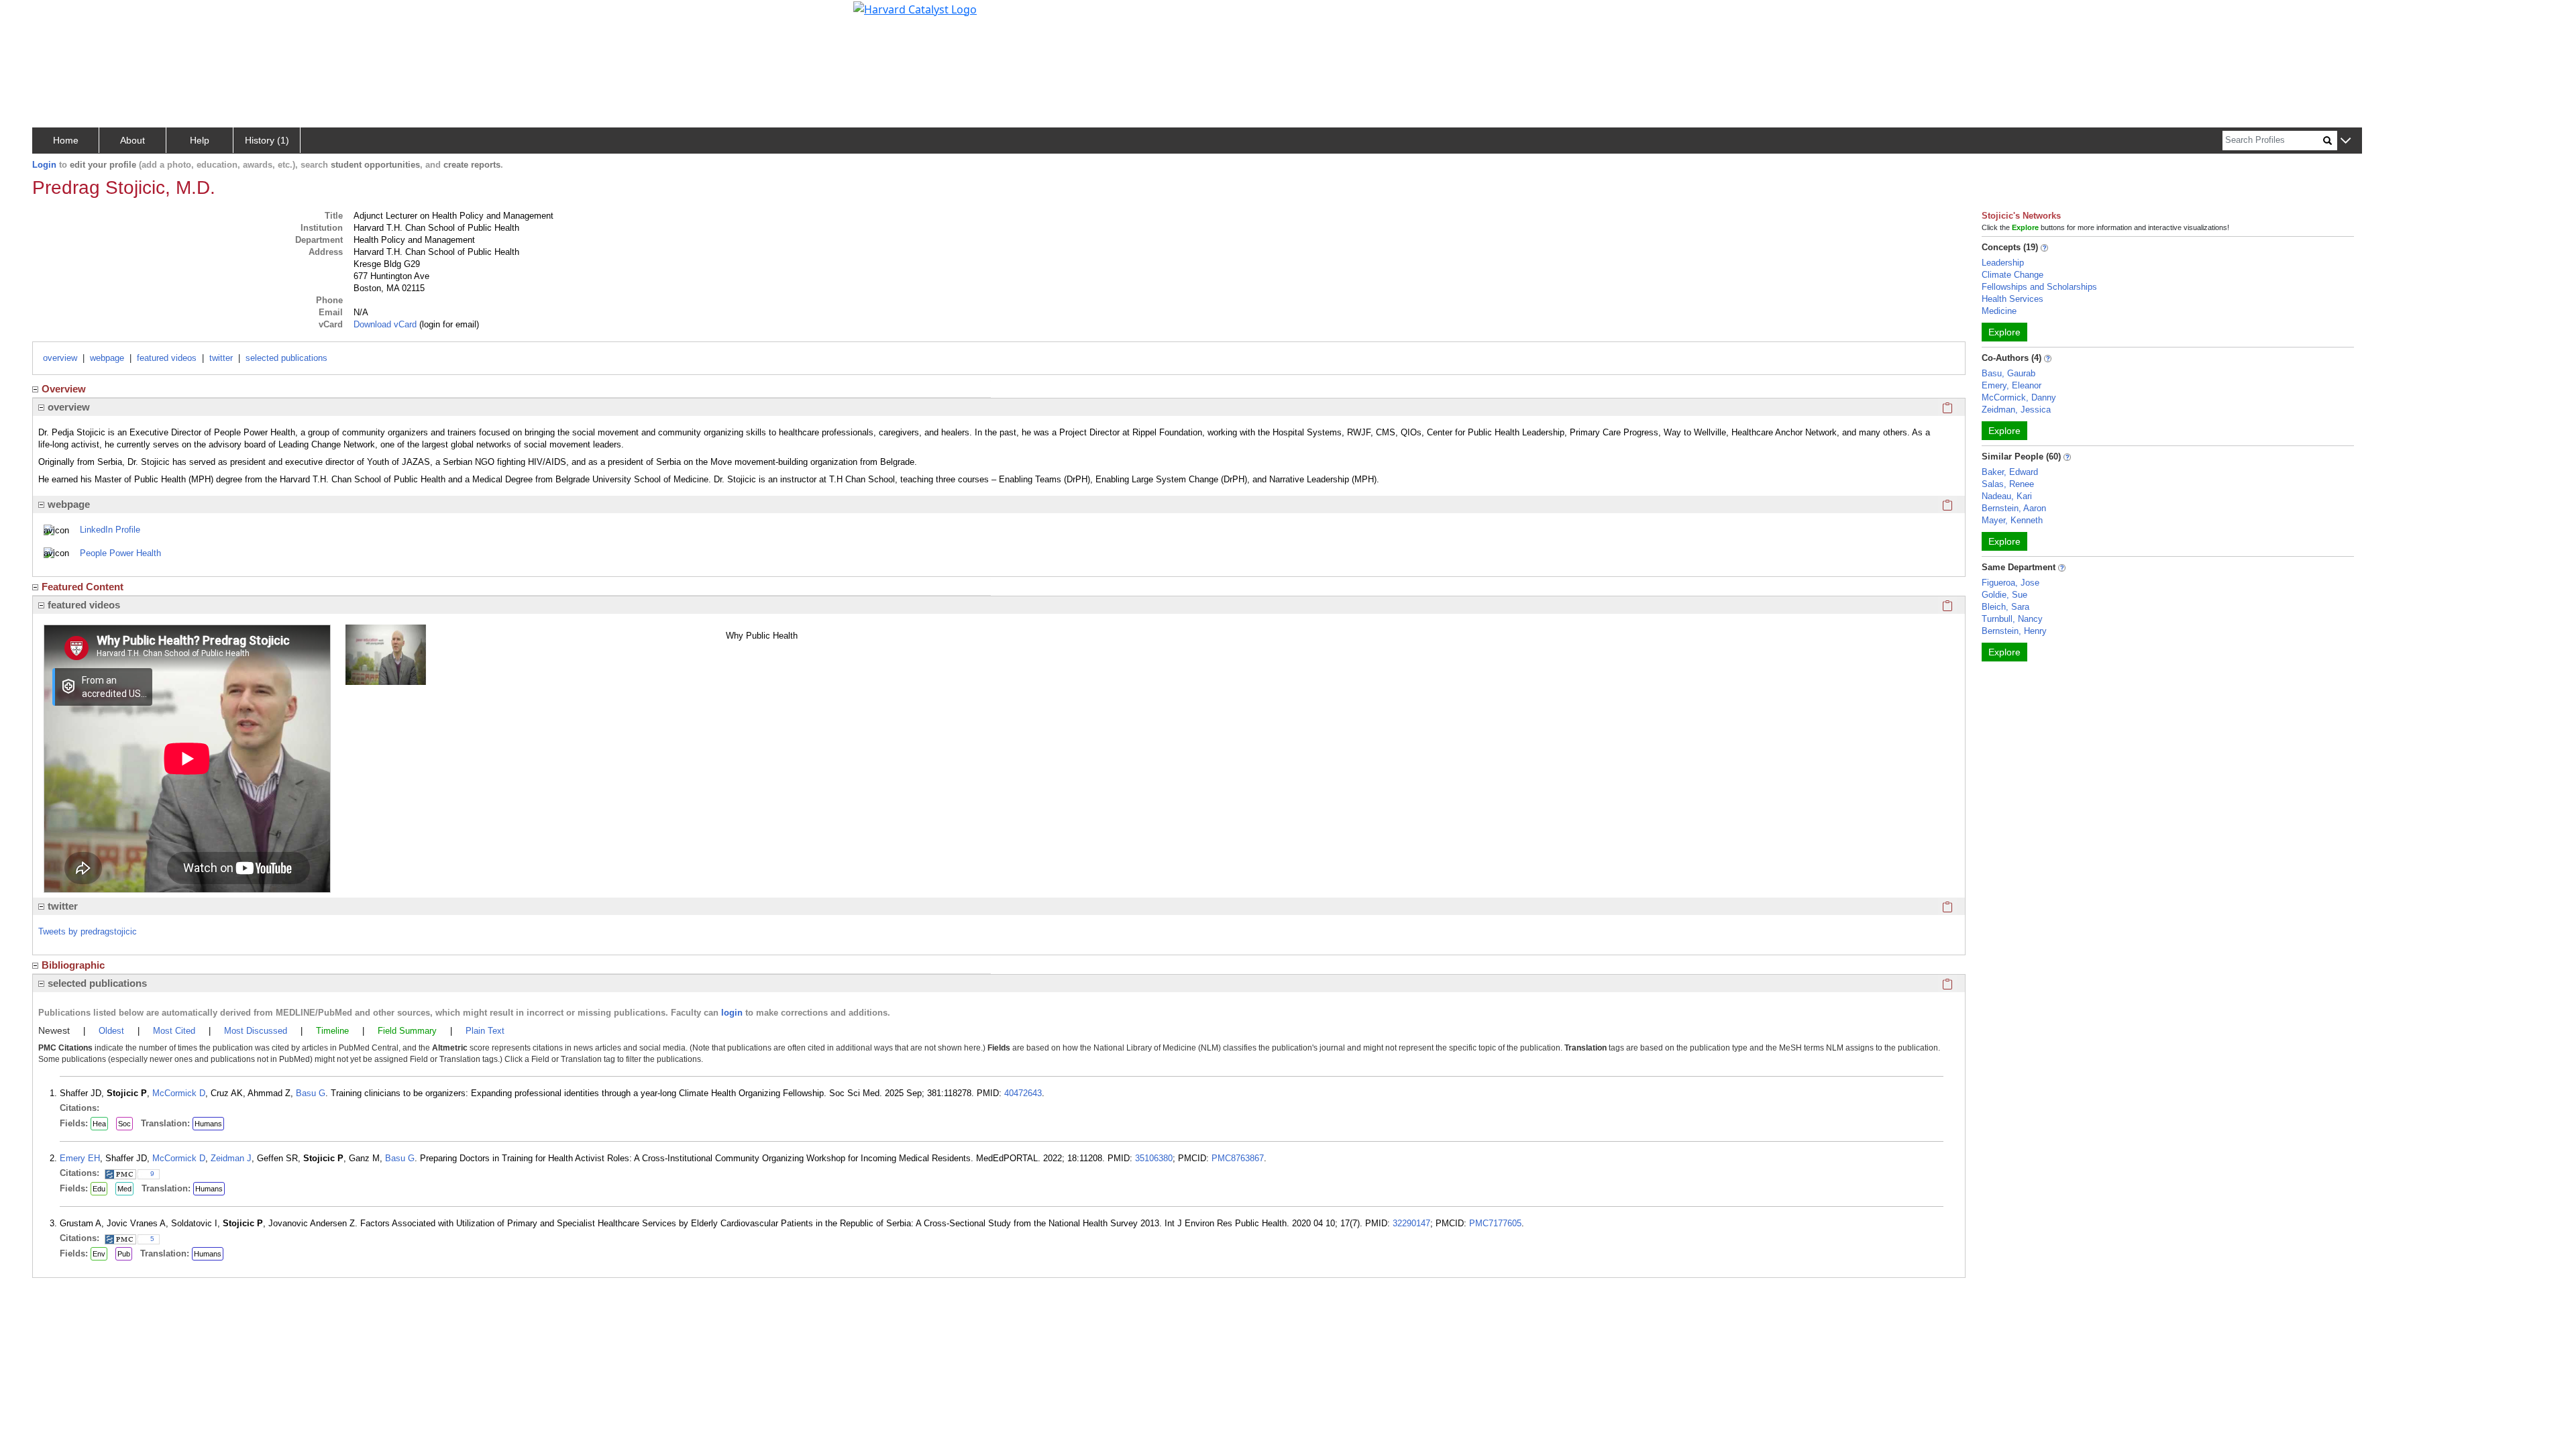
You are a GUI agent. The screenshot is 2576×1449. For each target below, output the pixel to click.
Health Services (2012, 299)
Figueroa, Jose (2010, 583)
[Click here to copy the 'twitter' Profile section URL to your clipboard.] (1947, 906)
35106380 (1154, 1158)
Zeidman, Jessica (2016, 410)
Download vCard (385, 324)
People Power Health (120, 553)
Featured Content (83, 587)
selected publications (286, 358)
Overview (64, 389)
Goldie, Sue (2004, 595)
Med (124, 1189)
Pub (124, 1254)
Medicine (1999, 311)
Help (200, 140)
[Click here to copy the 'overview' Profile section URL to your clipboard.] (1947, 407)
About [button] (132, 140)
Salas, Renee (2008, 484)
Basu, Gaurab (2008, 373)
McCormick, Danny (2019, 397)
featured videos (167, 358)
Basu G (311, 1093)
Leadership (2003, 263)
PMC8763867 (1238, 1158)
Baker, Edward (2010, 472)
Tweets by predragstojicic (88, 931)
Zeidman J (231, 1158)
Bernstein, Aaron (2014, 508)
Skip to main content (56, 16)
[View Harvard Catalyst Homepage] (915, 8)
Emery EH (80, 1158)
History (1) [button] (267, 140)
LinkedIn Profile (110, 530)
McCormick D (179, 1093)
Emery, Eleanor (2011, 385)
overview (60, 358)
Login (44, 165)
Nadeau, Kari (2007, 496)
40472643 (1023, 1093)
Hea (99, 1124)
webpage (107, 358)
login (732, 1013)
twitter (221, 358)
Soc (124, 1124)
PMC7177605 (1495, 1223)
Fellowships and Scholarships (2039, 287)
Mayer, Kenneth (2012, 520)
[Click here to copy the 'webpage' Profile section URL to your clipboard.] (1947, 504)
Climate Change (2012, 275)
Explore (2004, 332)
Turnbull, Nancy (2012, 619)
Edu (99, 1189)
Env (99, 1254)
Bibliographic (73, 965)
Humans (208, 1124)
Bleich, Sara (2005, 607)
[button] (2346, 141)
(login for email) (448, 324)
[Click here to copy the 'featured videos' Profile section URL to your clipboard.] (1947, 605)
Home (66, 140)
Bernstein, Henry (2014, 631)
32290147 (1411, 1223)
